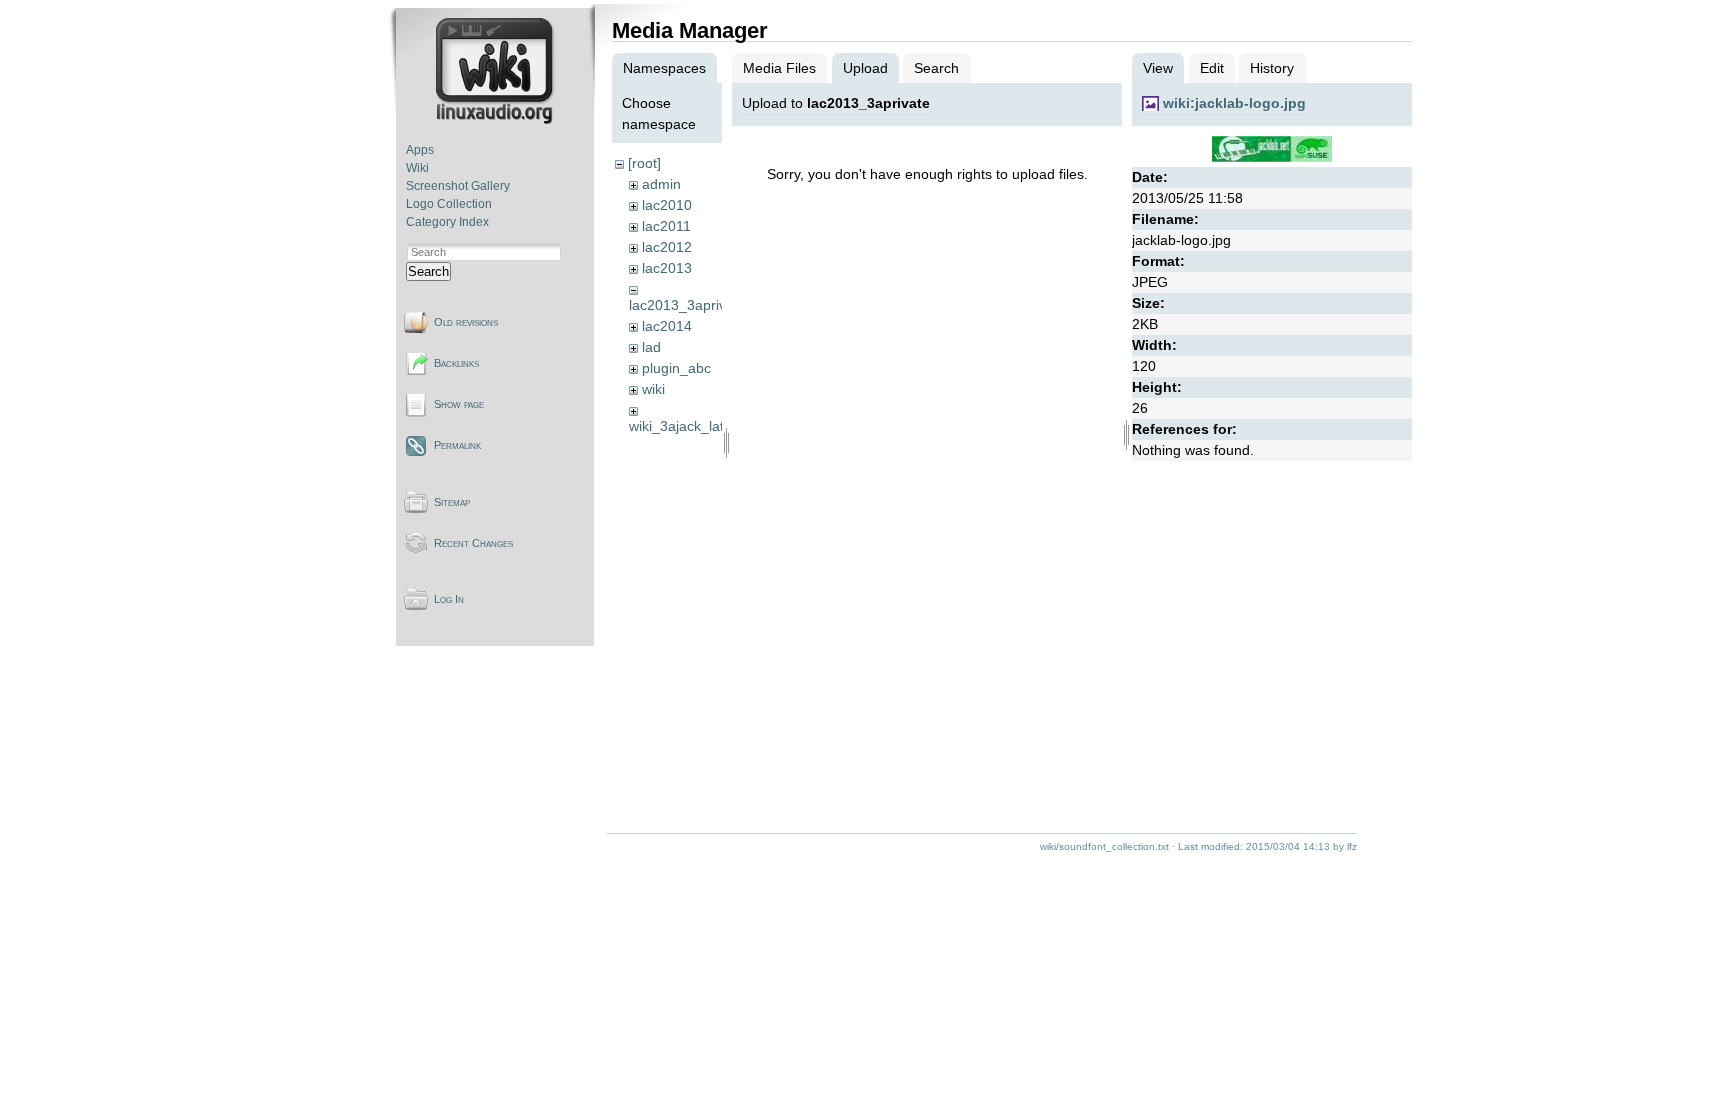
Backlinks (456, 363)
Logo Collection (449, 204)
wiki (653, 389)
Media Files (779, 68)
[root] (644, 163)
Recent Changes (473, 543)
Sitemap (452, 502)
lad (651, 347)
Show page (459, 404)
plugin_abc (676, 368)
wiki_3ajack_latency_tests (710, 426)
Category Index (447, 222)
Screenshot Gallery (458, 186)
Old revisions (466, 322)
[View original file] (1272, 157)
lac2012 (667, 247)
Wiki (417, 168)
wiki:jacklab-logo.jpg (1234, 103)
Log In (449, 599)
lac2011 (666, 226)
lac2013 (667, 268)
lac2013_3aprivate (687, 305)
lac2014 (667, 326)
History (1272, 68)
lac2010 (667, 205)
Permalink (457, 445)
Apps (420, 150)
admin (661, 184)
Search (428, 271)
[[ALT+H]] (496, 120)
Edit (1212, 68)
